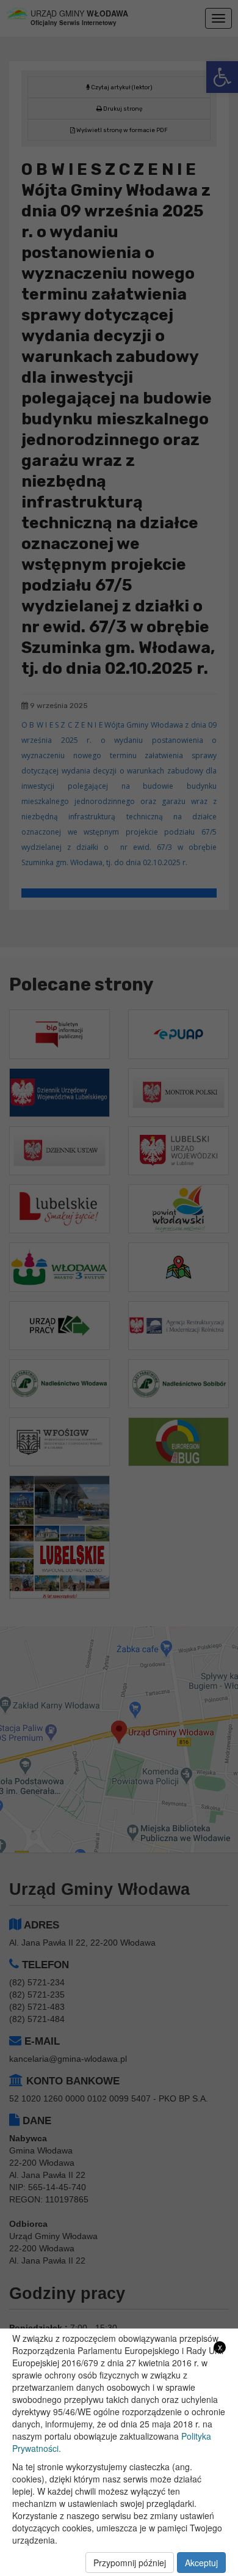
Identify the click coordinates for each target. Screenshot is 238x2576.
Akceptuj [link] (201, 2563)
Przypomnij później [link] (130, 2563)
